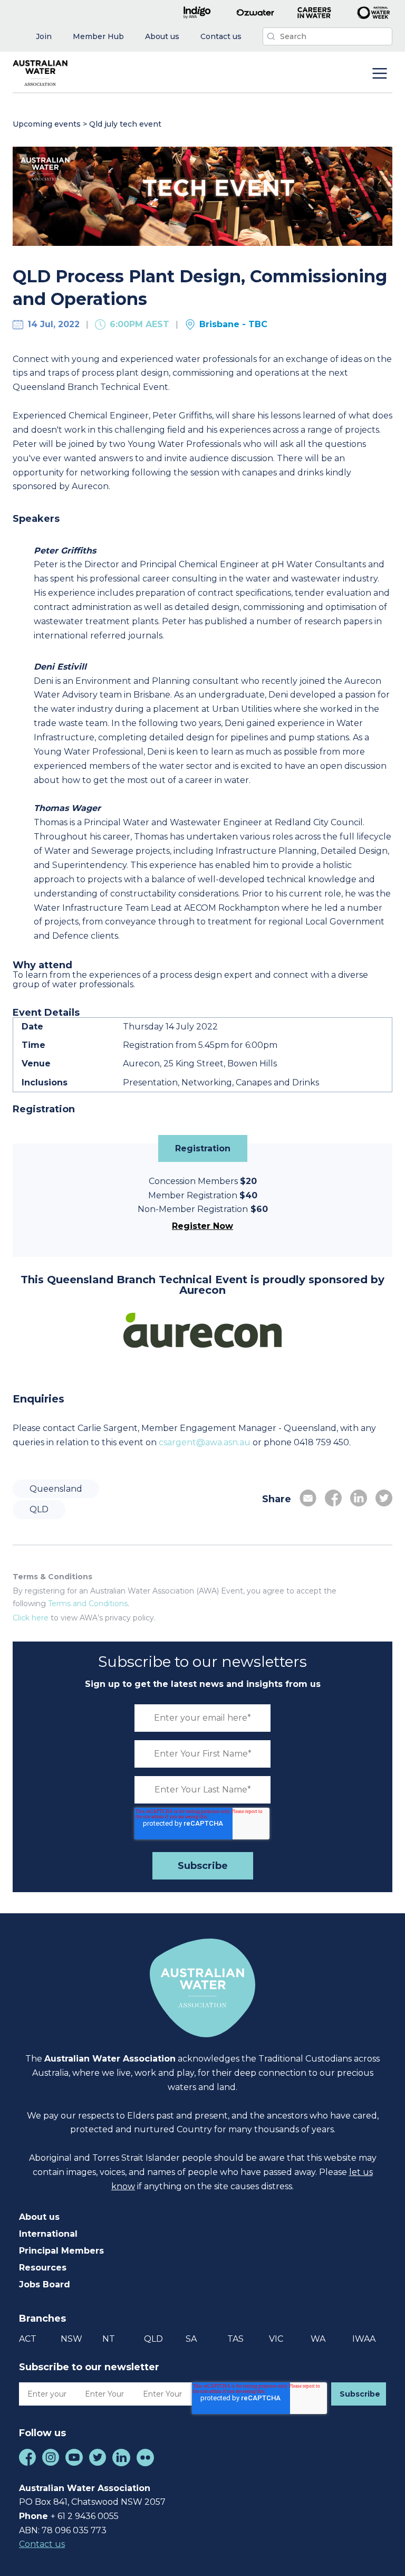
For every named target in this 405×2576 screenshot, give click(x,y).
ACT (28, 2339)
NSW (71, 2339)
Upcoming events (47, 124)
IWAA (364, 2339)
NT (109, 2339)
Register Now (202, 1226)
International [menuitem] (48, 2234)
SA (191, 2339)
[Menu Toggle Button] (380, 74)
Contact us (42, 2544)
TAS (235, 2339)
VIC (276, 2339)
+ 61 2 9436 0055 (85, 2516)
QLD (39, 1509)
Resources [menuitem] (43, 2268)
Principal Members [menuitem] (61, 2251)
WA (318, 2339)
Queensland (56, 1489)
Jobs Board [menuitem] (45, 2284)
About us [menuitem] (39, 2217)
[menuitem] (44, 37)
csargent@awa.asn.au (205, 1442)
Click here (31, 1618)
